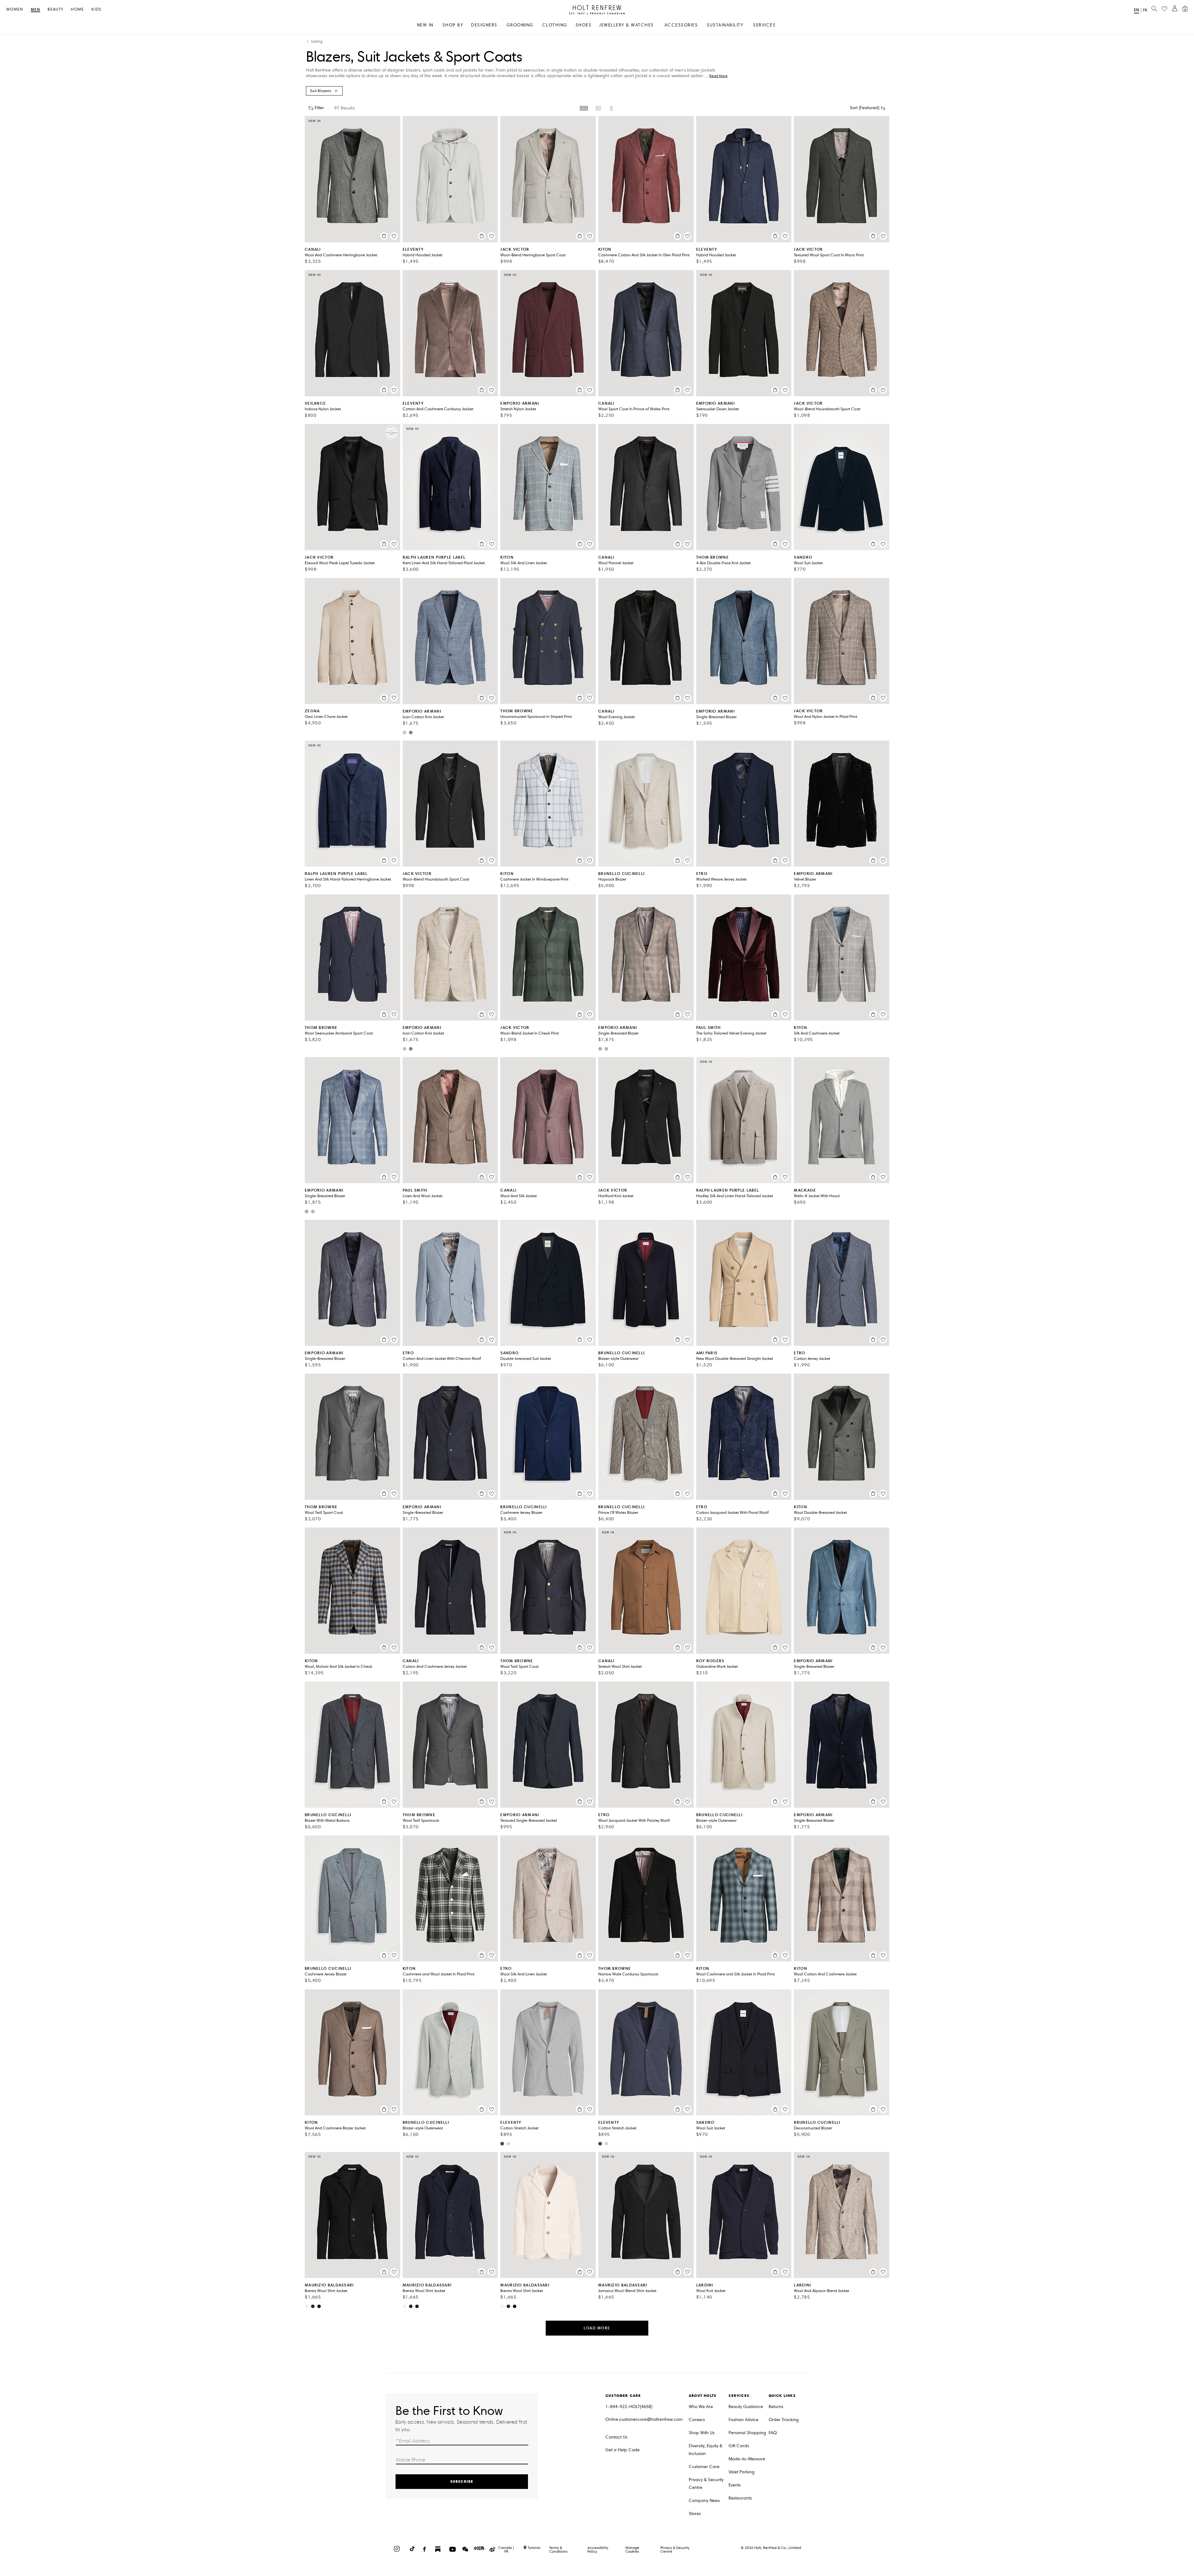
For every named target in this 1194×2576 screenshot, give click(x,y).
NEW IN (425, 25)
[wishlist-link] (1164, 9)
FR (1145, 10)
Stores (695, 2514)
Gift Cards (739, 2446)
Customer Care (704, 2467)
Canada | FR (506, 2550)
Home (77, 9)
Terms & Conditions (558, 2549)
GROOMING (520, 25)
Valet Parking (742, 2472)
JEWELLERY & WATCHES (627, 25)
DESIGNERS (484, 25)
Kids (96, 9)
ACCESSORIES (681, 25)
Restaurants (740, 2498)
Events (735, 2485)
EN (1136, 10)
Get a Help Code (622, 2450)
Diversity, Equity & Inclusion (706, 2450)
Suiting (317, 42)
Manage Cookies (632, 2549)
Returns (776, 2407)
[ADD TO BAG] (384, 236)
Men (36, 10)
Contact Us (616, 2437)
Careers (697, 2420)
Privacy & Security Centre (706, 2484)
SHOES (584, 25)
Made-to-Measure (747, 2459)
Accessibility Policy (598, 2549)
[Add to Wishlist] (394, 236)
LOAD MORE (597, 2328)
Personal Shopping (747, 2433)
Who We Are (701, 2407)
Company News (704, 2501)
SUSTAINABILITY (725, 25)
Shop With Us (702, 2433)
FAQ (773, 2433)
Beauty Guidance (746, 2407)
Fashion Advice (743, 2420)
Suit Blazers (321, 91)
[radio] (584, 108)
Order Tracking (784, 2420)
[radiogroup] (597, 108)
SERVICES (764, 25)
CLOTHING (555, 25)
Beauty (56, 9)
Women (15, 9)
